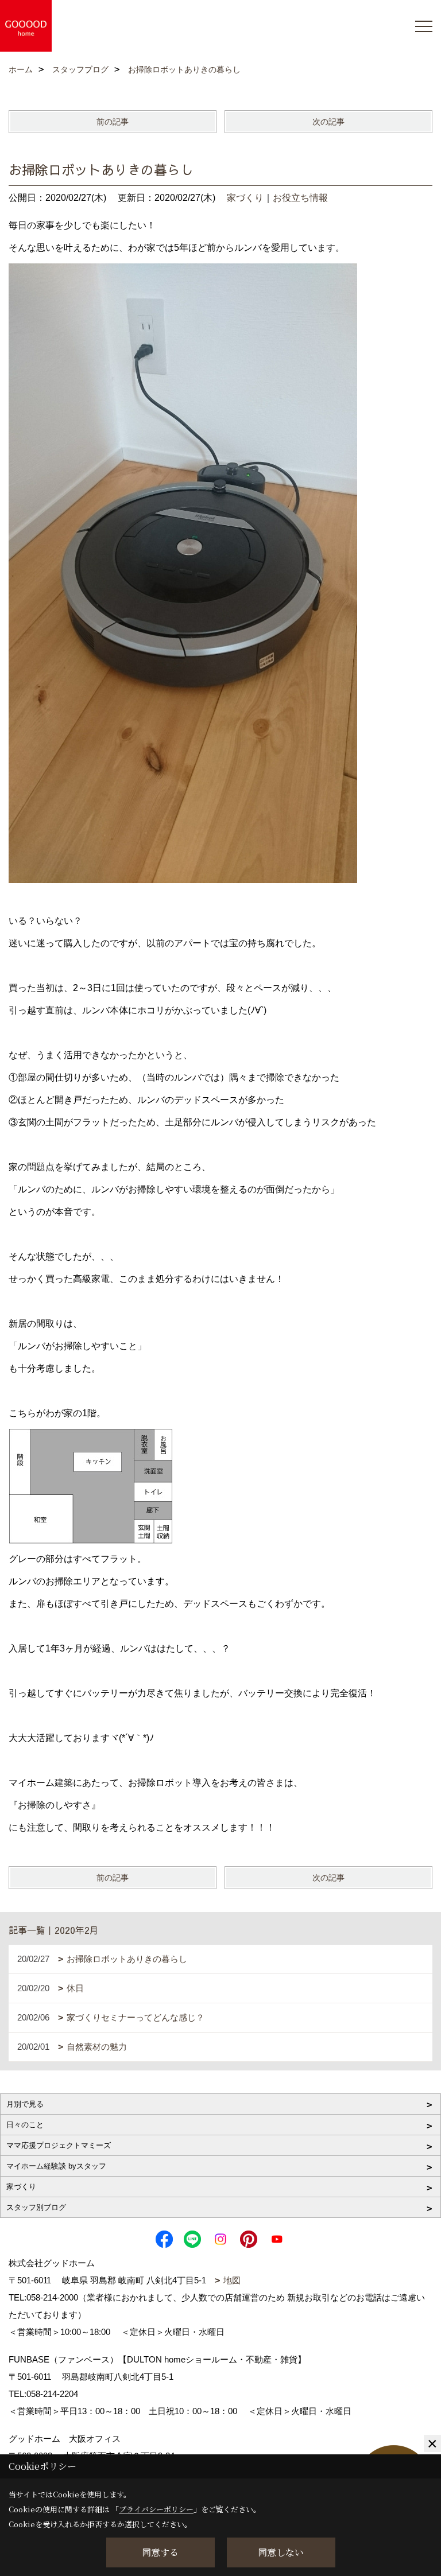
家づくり (245, 198)
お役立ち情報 (300, 198)
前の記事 (113, 122)
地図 (232, 2280)
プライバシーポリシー (156, 2509)
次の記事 (328, 122)
